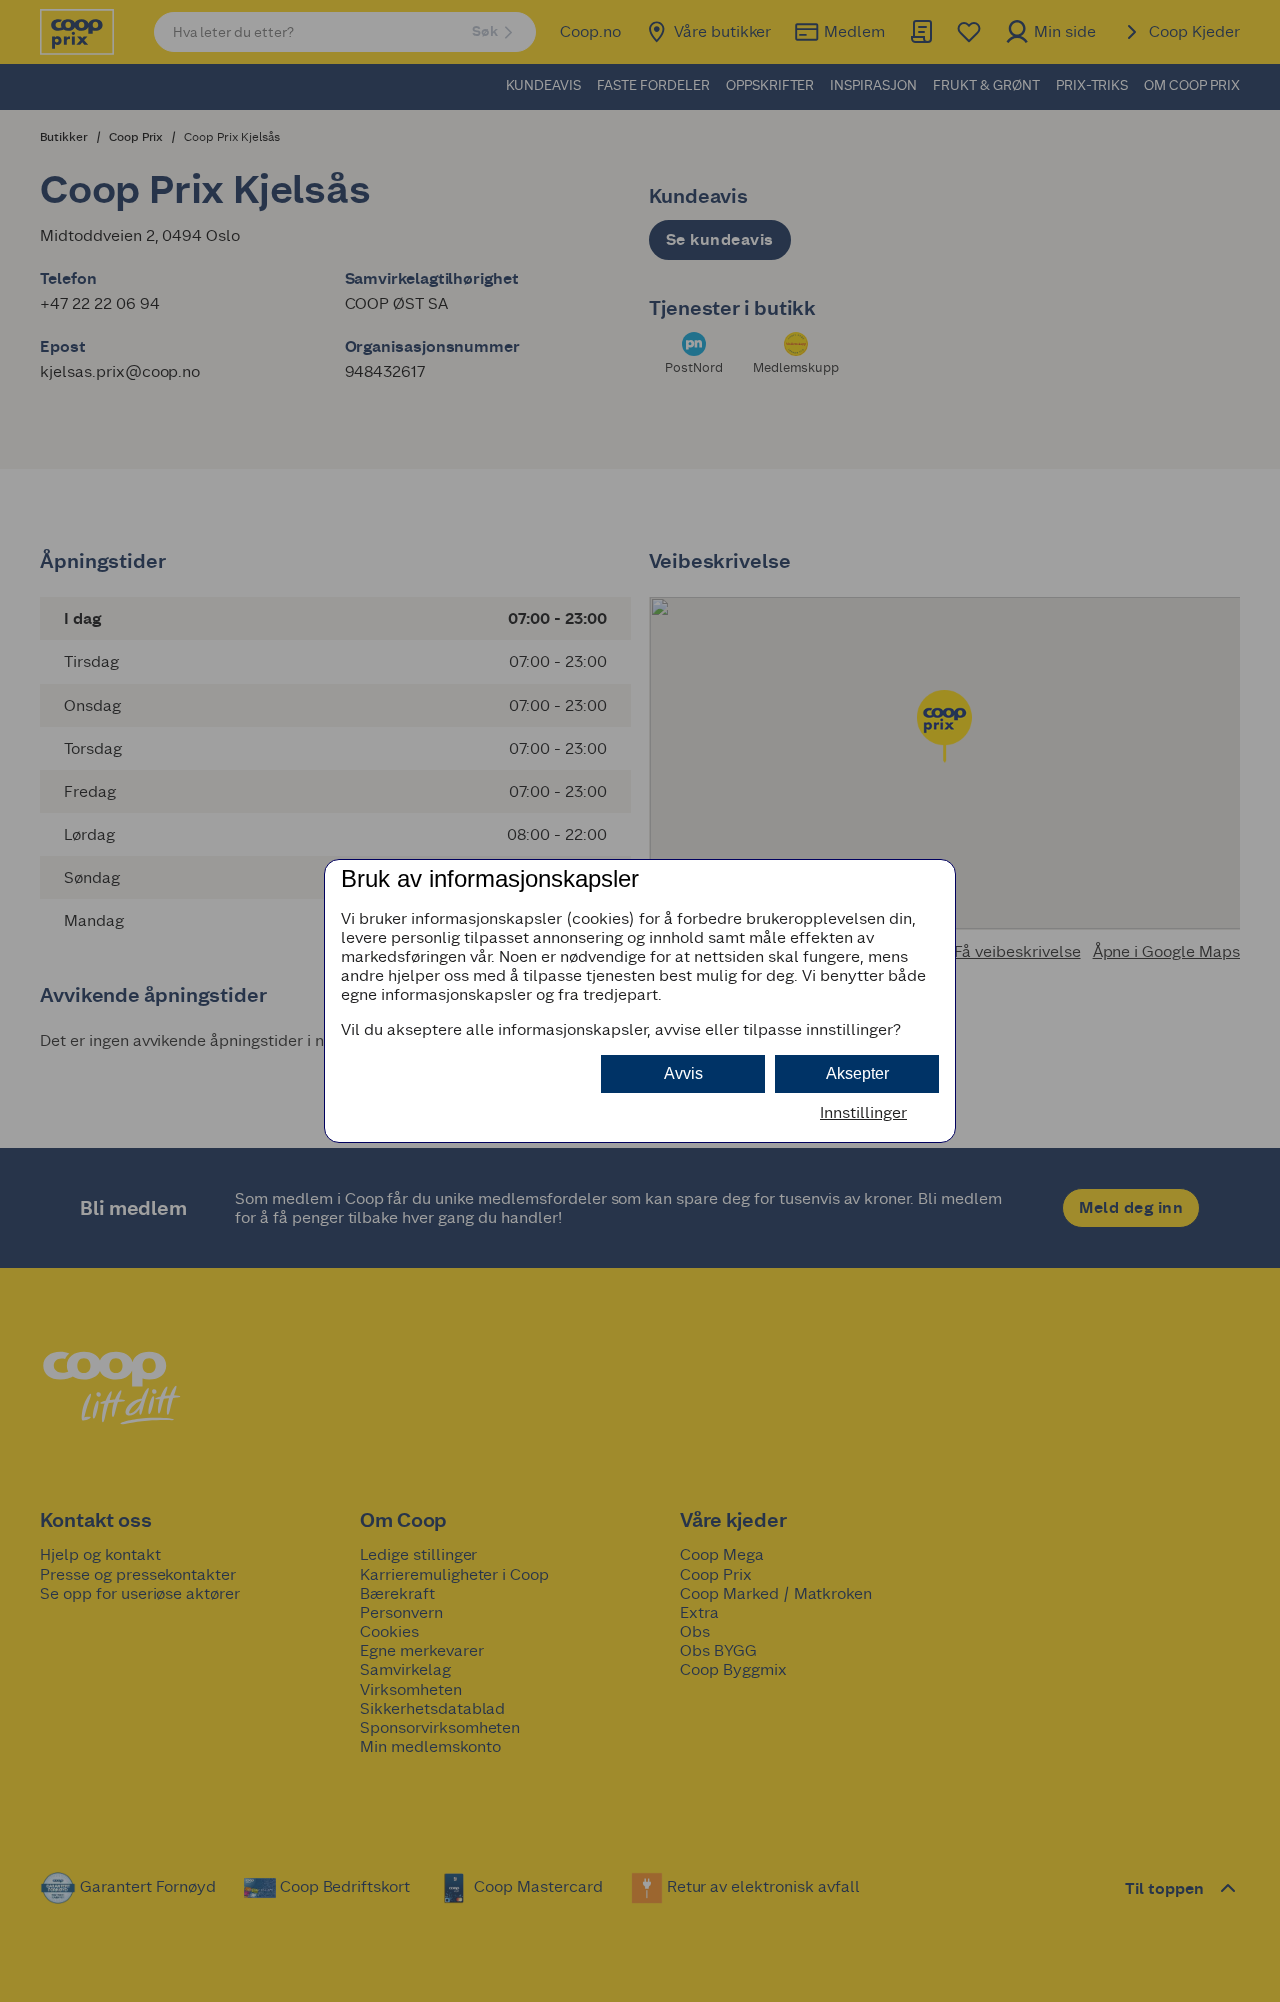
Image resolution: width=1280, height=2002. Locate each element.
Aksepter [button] (857, 1073)
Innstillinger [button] (863, 1112)
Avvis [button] (683, 1073)
